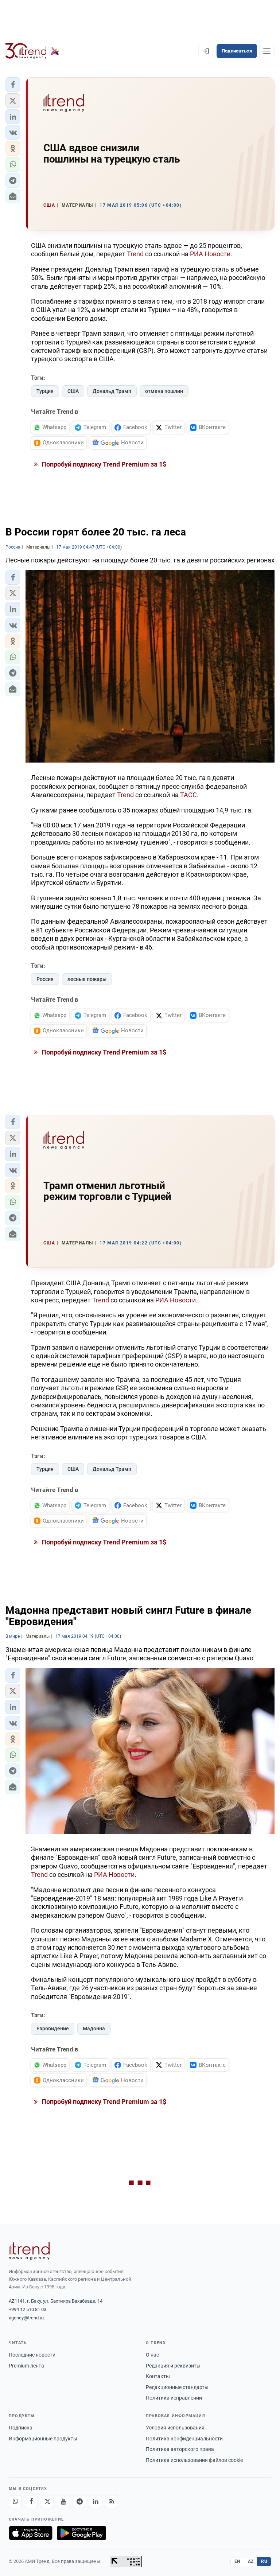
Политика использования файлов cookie (194, 2460)
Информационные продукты (43, 2439)
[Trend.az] (32, 51)
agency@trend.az (27, 2318)
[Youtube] (63, 2502)
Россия (45, 979)
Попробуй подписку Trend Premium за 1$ (103, 464)
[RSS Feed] (112, 2502)
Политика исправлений (174, 2398)
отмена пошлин (164, 391)
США (73, 391)
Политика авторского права (180, 2449)
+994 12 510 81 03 (28, 2309)
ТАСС (188, 795)
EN (237, 2561)
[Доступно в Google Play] (81, 2533)
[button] (13, 85)
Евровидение (53, 2029)
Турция (45, 391)
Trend (135, 254)
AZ (251, 2561)
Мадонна (94, 2029)
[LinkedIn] (96, 2502)
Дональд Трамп (112, 391)
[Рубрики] (267, 51)
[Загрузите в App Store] (31, 2533)
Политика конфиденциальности (184, 2439)
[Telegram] (79, 2502)
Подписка (21, 2428)
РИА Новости (210, 254)
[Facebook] (31, 2502)
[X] (47, 2502)
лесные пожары (87, 979)
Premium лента (26, 2366)
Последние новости (32, 2355)
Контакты (158, 2376)
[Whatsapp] (15, 2502)
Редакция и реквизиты (173, 2366)
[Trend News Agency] (29, 2251)
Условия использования (175, 2428)
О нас (152, 2355)
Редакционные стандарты (177, 2387)
